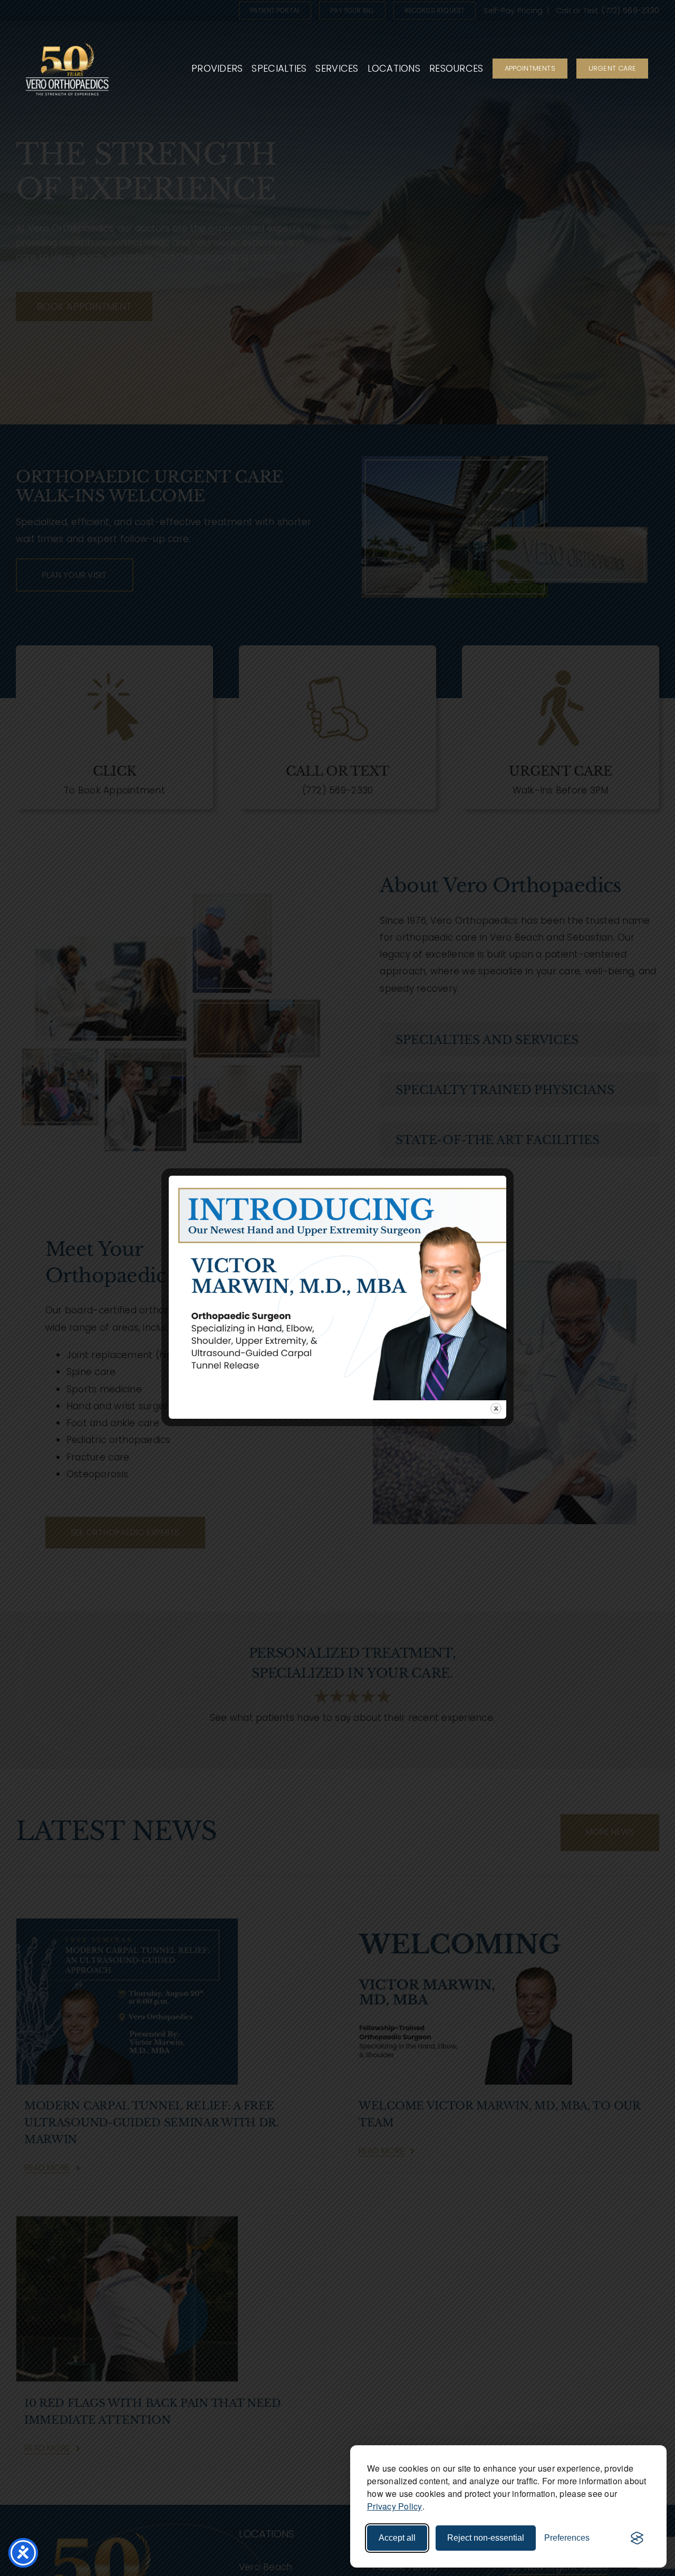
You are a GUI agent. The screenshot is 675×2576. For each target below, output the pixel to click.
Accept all (397, 2538)
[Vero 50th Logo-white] (67, 41)
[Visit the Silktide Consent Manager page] (637, 2538)
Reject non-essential (486, 2538)
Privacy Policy (395, 2506)
